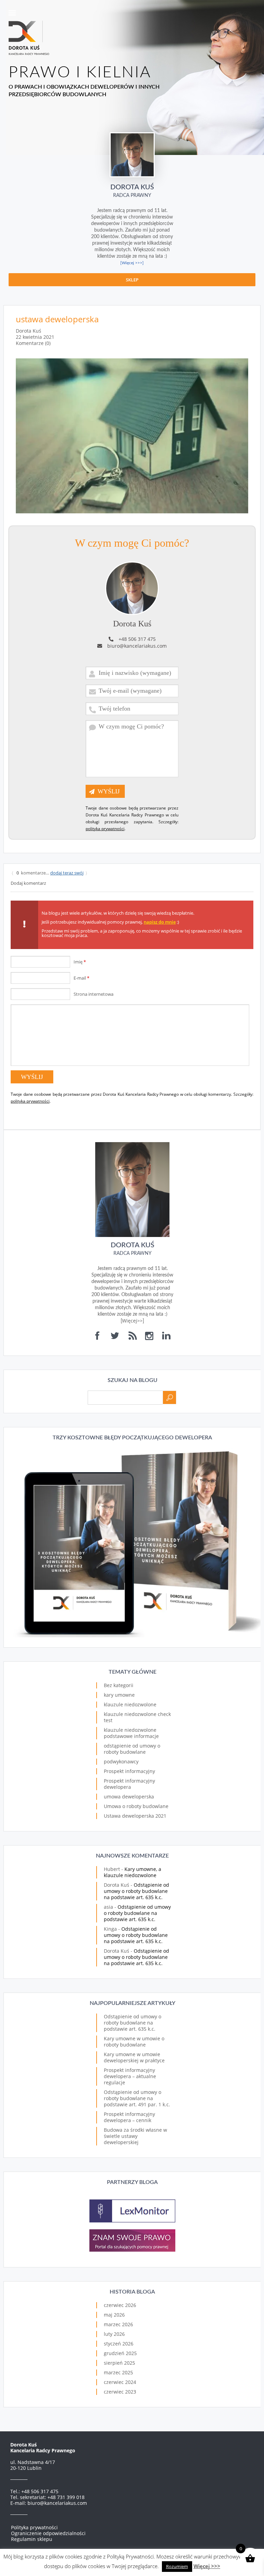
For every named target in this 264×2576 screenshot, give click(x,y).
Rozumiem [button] (177, 2566)
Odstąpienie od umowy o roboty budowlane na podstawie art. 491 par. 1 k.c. (137, 2098)
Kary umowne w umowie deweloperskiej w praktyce (134, 2057)
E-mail (81, 978)
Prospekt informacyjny (129, 1771)
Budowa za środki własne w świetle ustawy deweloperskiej (135, 2136)
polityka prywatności (105, 829)
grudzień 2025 (120, 2353)
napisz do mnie (160, 922)
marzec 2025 (118, 2372)
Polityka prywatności (34, 2527)
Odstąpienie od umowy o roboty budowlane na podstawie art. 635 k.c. (136, 1891)
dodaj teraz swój (67, 873)
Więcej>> (132, 1321)
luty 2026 (114, 2334)
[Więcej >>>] (132, 263)
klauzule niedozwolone (130, 1704)
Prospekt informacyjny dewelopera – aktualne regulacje (130, 2076)
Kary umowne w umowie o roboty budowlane (134, 2042)
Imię (80, 962)
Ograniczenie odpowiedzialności (48, 2533)
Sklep (132, 280)
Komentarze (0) (33, 343)
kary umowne (119, 1695)
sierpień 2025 (119, 2363)
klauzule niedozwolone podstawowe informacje (131, 1733)
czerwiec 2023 (120, 2392)
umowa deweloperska (129, 1797)
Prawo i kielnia (80, 73)
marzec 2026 (118, 2324)
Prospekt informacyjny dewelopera (129, 1784)
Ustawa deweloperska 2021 (135, 1816)
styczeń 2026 (119, 2344)
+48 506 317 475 (137, 639)
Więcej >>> (207, 2566)
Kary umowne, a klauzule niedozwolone (133, 1872)
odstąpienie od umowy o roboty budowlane (132, 1749)
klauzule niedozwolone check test (137, 1717)
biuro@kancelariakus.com (137, 646)
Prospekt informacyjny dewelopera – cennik (129, 2117)
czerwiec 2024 (120, 2382)
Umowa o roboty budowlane (136, 1806)
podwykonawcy (121, 1761)
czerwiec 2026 (120, 2305)
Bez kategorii (119, 1685)
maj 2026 (114, 2315)
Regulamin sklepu (32, 2539)
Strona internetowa (93, 994)
